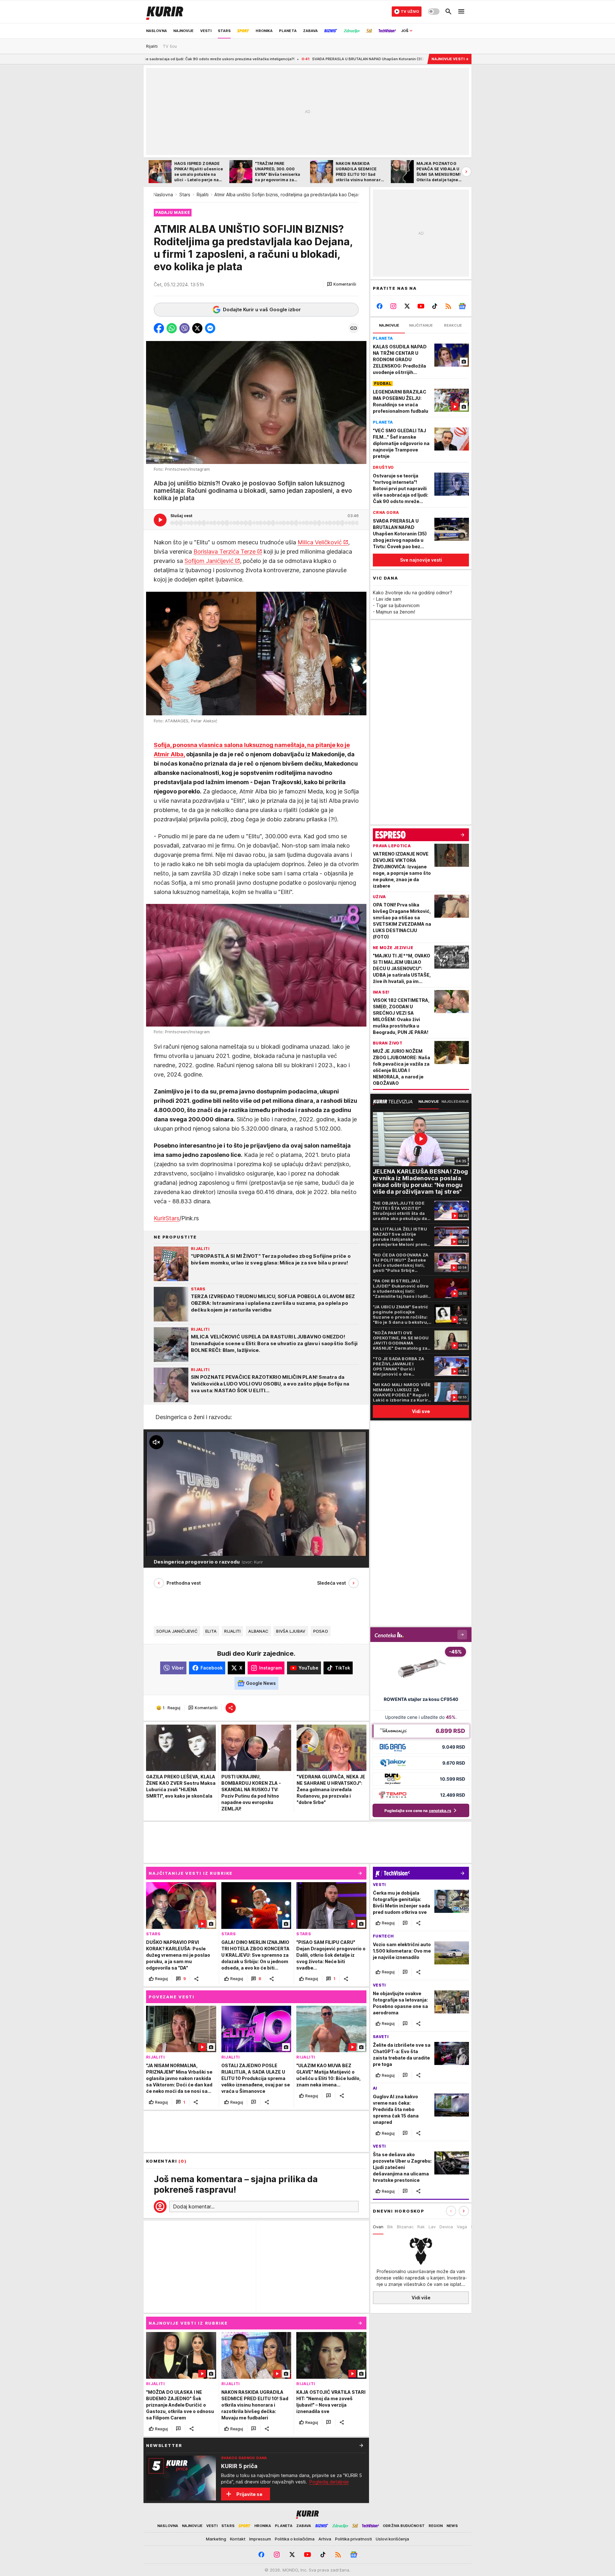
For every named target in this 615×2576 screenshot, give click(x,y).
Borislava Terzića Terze (225, 552)
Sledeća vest (332, 1583)
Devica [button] (446, 2227)
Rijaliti (203, 195)
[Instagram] (394, 306)
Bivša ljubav (291, 1631)
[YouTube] (421, 306)
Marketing (216, 2539)
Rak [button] (421, 2227)
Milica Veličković (320, 542)
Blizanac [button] (405, 2227)
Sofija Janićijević (177, 1631)
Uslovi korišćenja (392, 2539)
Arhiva (325, 2539)
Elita (211, 1631)
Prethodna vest (184, 1583)
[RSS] (448, 306)
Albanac (258, 1631)
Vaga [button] (462, 2227)
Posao (321, 1631)
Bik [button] (390, 2227)
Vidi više (421, 2298)
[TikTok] (435, 306)
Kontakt (238, 2539)
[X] (407, 306)
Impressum (260, 2539)
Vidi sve (421, 1411)
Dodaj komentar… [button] (194, 2206)
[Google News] (462, 306)
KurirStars (167, 1218)
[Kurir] (165, 12)
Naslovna (163, 195)
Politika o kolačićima (295, 2539)
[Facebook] (380, 306)
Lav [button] (432, 2227)
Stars (185, 195)
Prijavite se (249, 2494)
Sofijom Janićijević (209, 561)
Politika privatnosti (353, 2539)
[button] (342, 284)
